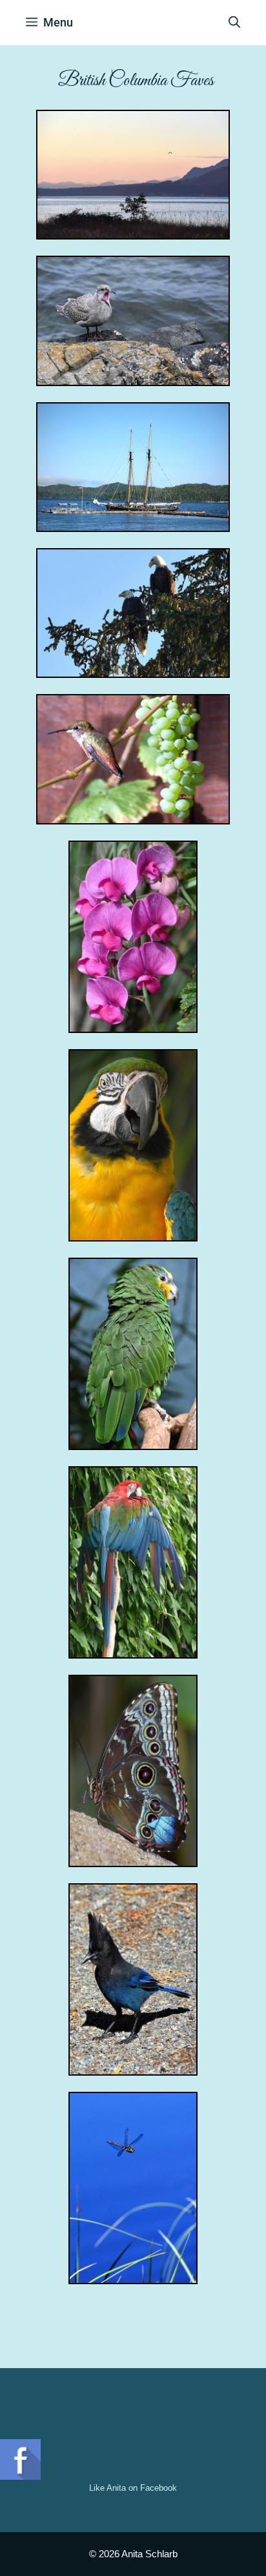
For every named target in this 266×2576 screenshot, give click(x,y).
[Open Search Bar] (234, 23)
